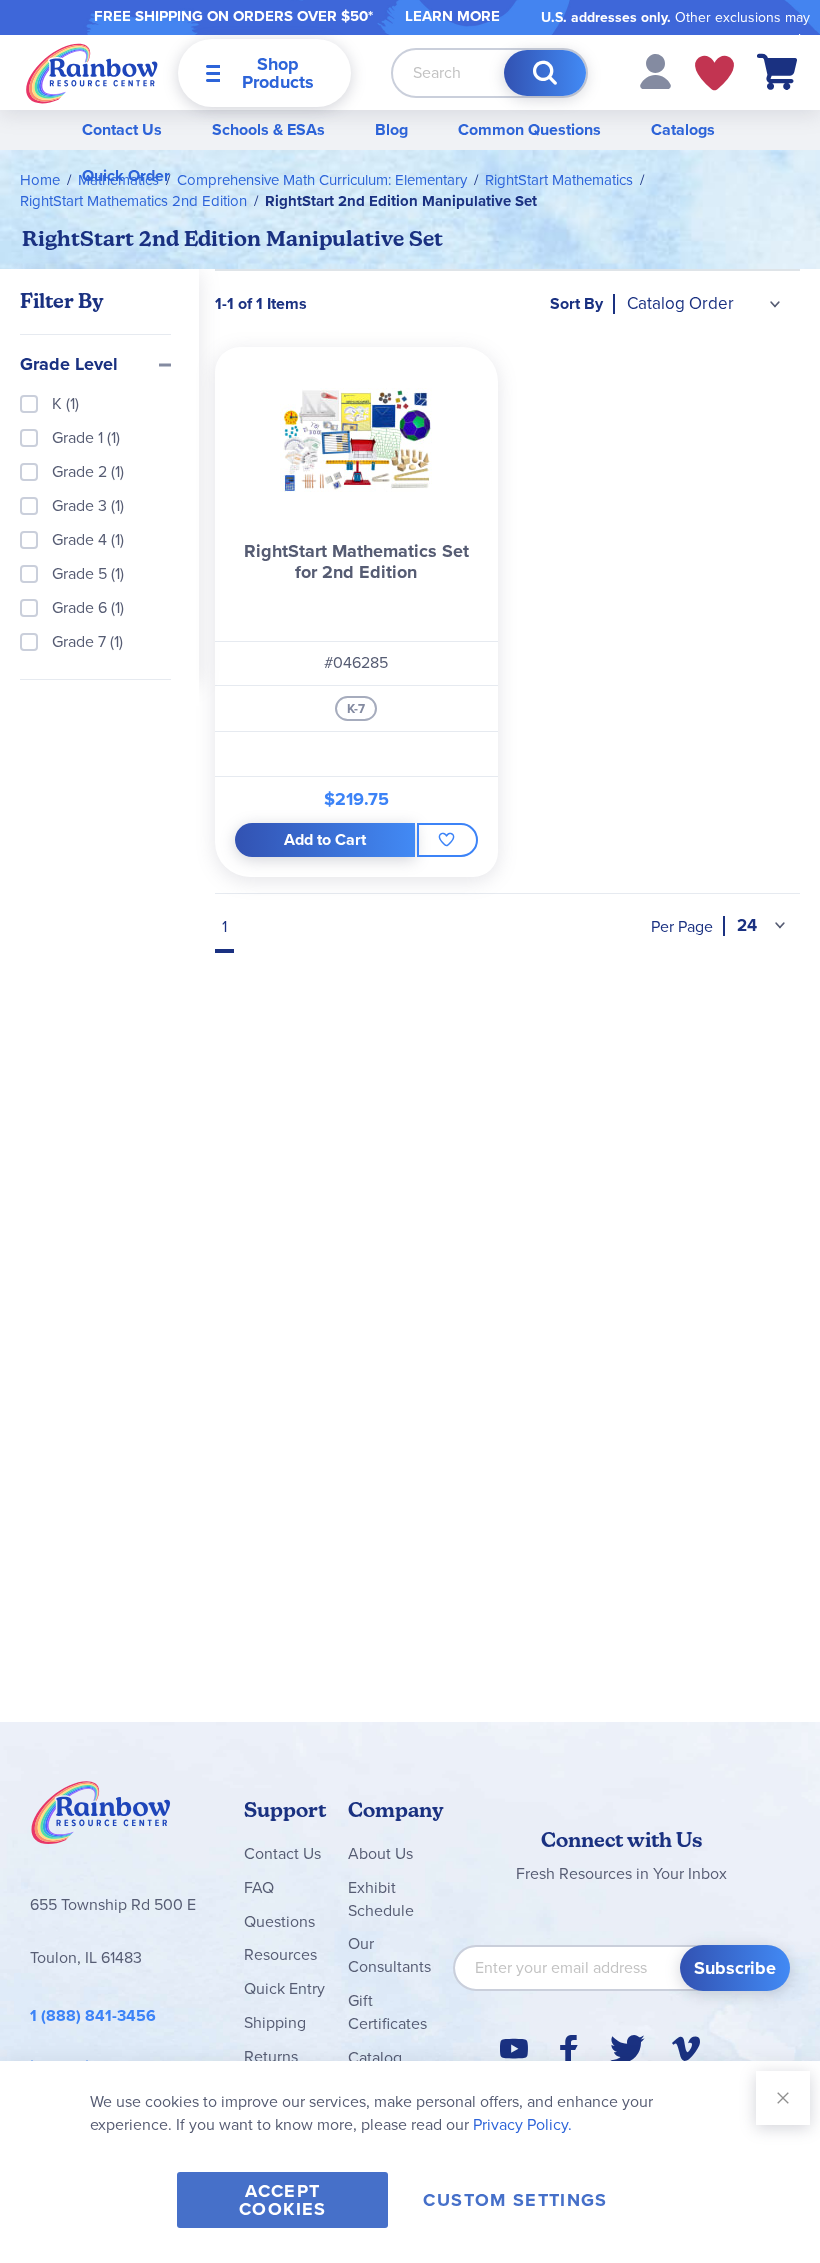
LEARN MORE (452, 16)
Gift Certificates (387, 2012)
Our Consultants (389, 1955)
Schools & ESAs (268, 129)
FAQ (259, 1887)
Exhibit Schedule (381, 1899)
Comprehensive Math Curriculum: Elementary (322, 180)
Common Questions (529, 129)
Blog (391, 129)
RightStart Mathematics (559, 180)
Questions (279, 1921)
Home (40, 180)
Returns (271, 2056)
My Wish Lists (714, 73)
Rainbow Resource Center (101, 1818)
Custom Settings (515, 2200)
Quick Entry (284, 1988)
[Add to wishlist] (447, 840)
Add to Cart (325, 839)
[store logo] (92, 72)
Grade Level (69, 365)
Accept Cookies (282, 2200)
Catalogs (683, 129)
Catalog (375, 2057)
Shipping (275, 2022)
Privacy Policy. (522, 2124)
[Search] (545, 73)
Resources (280, 1954)
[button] (655, 70)
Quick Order (126, 175)
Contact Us (122, 129)
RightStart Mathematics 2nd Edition (133, 201)
